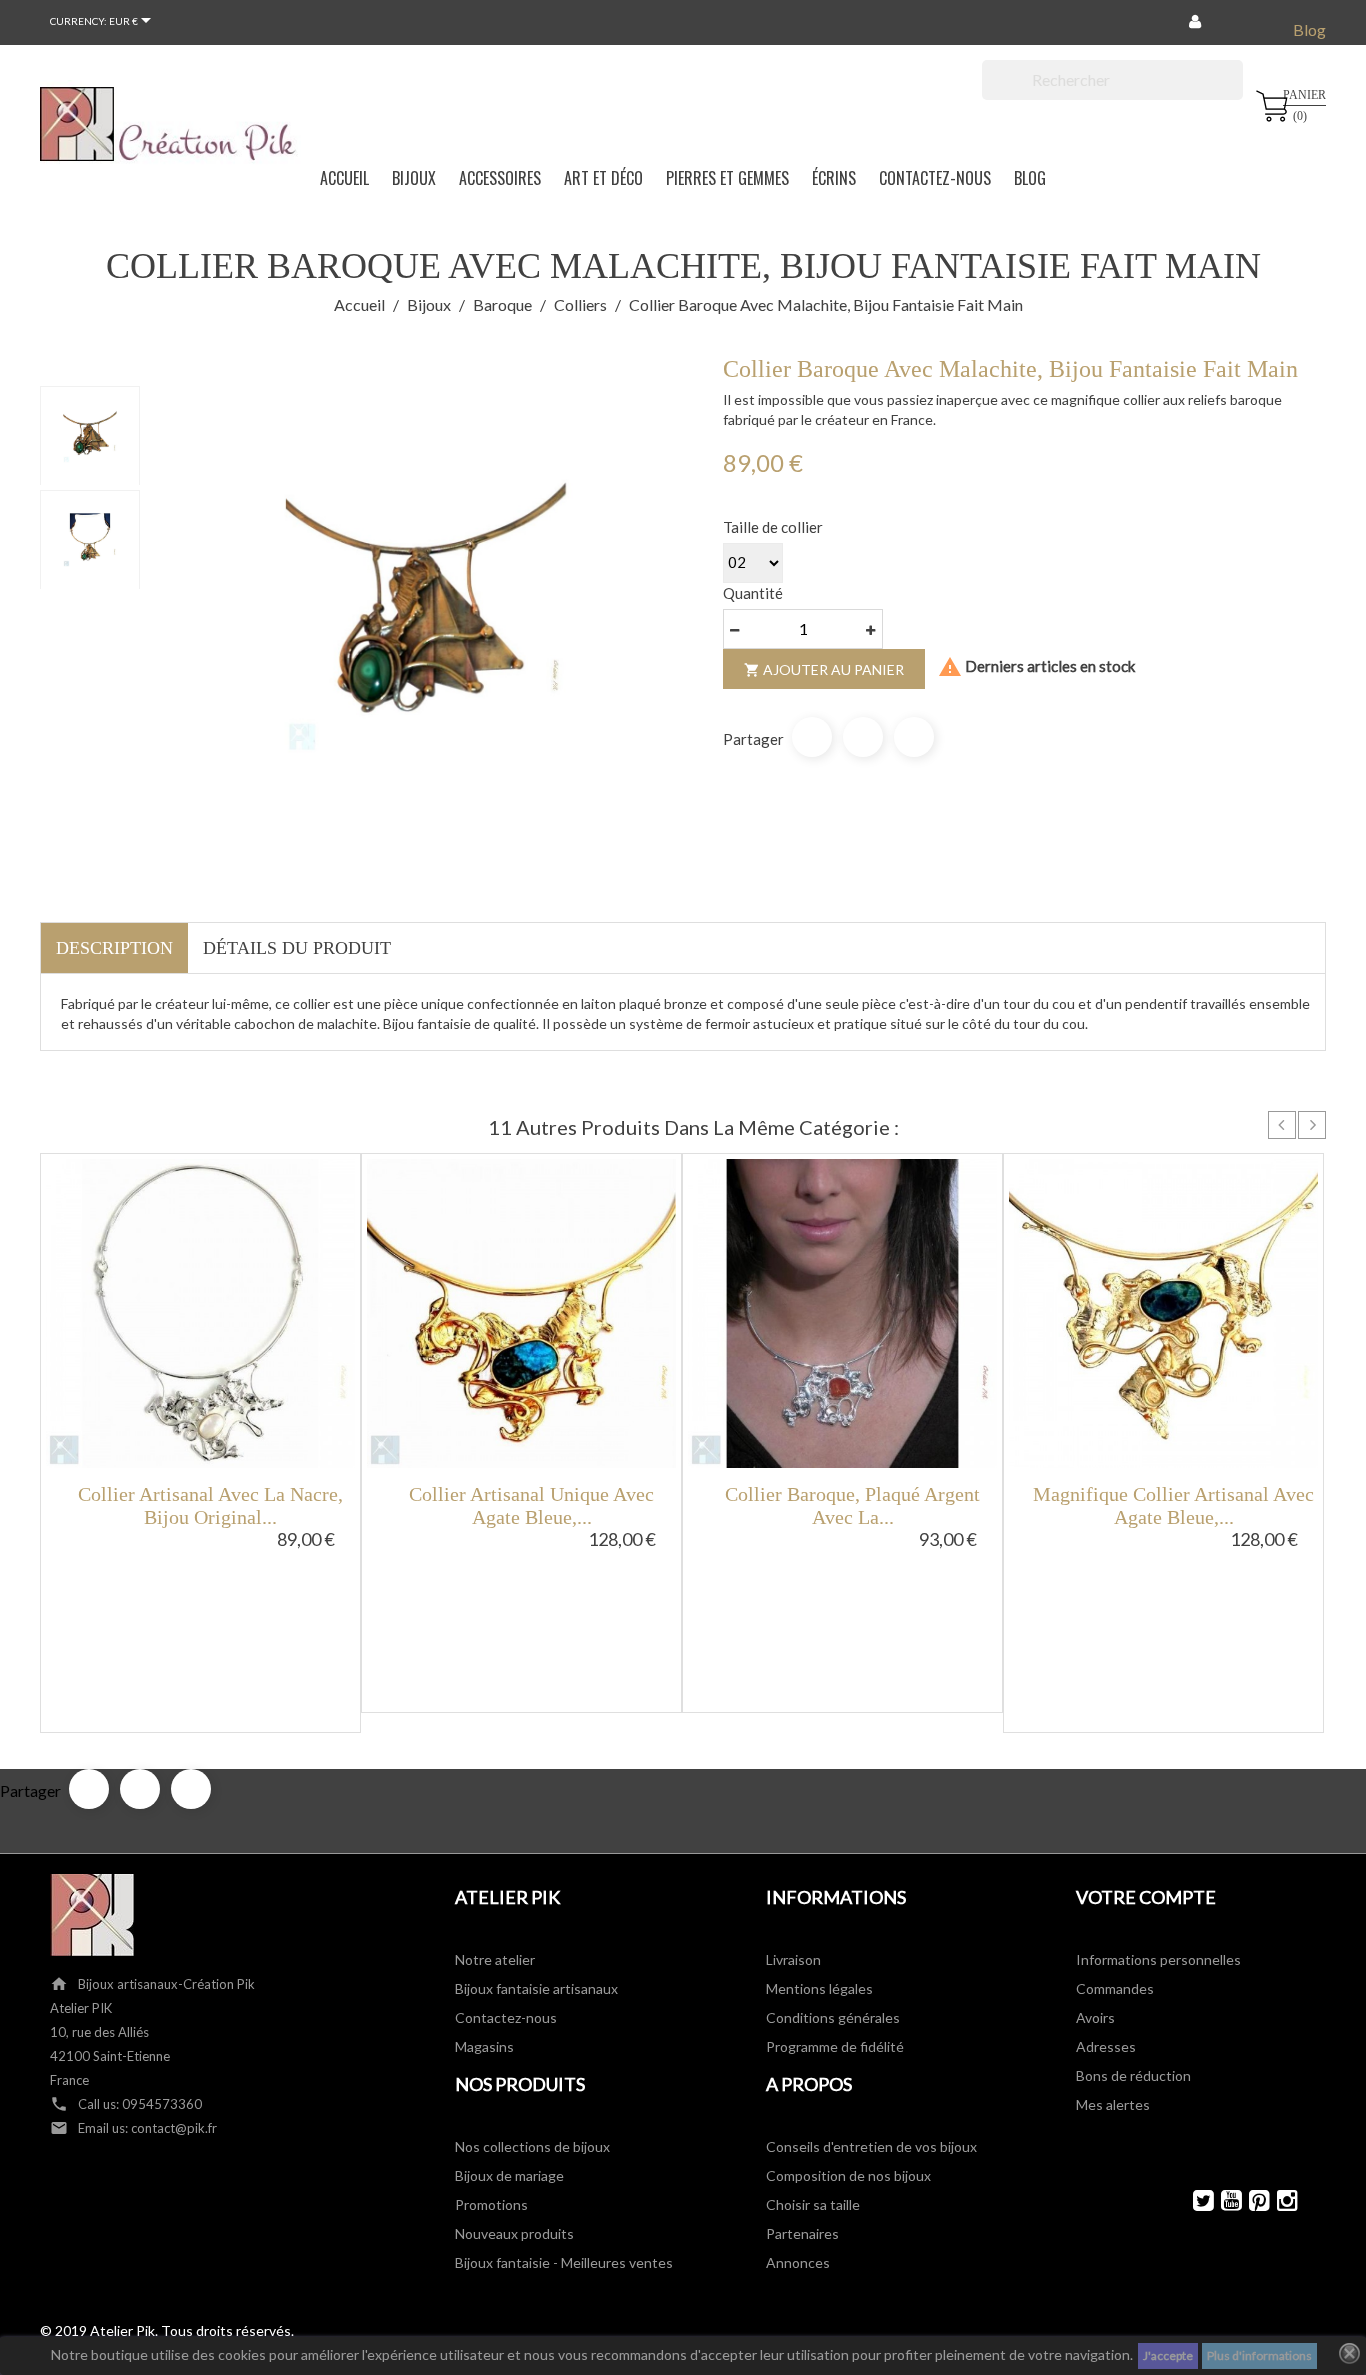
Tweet (863, 737)
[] (1235, 94)
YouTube (1222, 2200)
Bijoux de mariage (509, 2175)
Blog (1309, 29)
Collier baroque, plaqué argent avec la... (852, 1505)
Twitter (1194, 2200)
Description (114, 948)
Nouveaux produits (514, 2233)
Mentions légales (819, 1988)
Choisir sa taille (813, 2204)
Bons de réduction (1133, 2075)
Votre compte (1146, 1897)
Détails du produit (297, 948)
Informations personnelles (1158, 1959)
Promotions (491, 2204)
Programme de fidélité (835, 2046)
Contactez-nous (506, 2017)
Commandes (1115, 1988)
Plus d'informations (1259, 2355)
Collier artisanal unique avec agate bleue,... (531, 1505)
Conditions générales (833, 2017)
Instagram (1278, 2200)
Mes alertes (1113, 2104)
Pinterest (914, 737)
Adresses (1106, 2046)
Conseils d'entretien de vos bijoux (871, 2146)
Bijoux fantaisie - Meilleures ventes (564, 2262)
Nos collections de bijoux (532, 2146)
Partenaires (802, 2233)
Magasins (484, 2046)
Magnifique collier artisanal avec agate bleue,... (1173, 1505)
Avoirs (1095, 2017)
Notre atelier (495, 1959)
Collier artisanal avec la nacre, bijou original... (210, 1505)
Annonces (798, 2262)
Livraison (793, 1959)
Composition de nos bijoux (848, 2175)
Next (1312, 1125)
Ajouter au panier (824, 670)
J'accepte (1168, 2355)
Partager (812, 737)
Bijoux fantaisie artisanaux (536, 1988)
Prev (1282, 1125)
